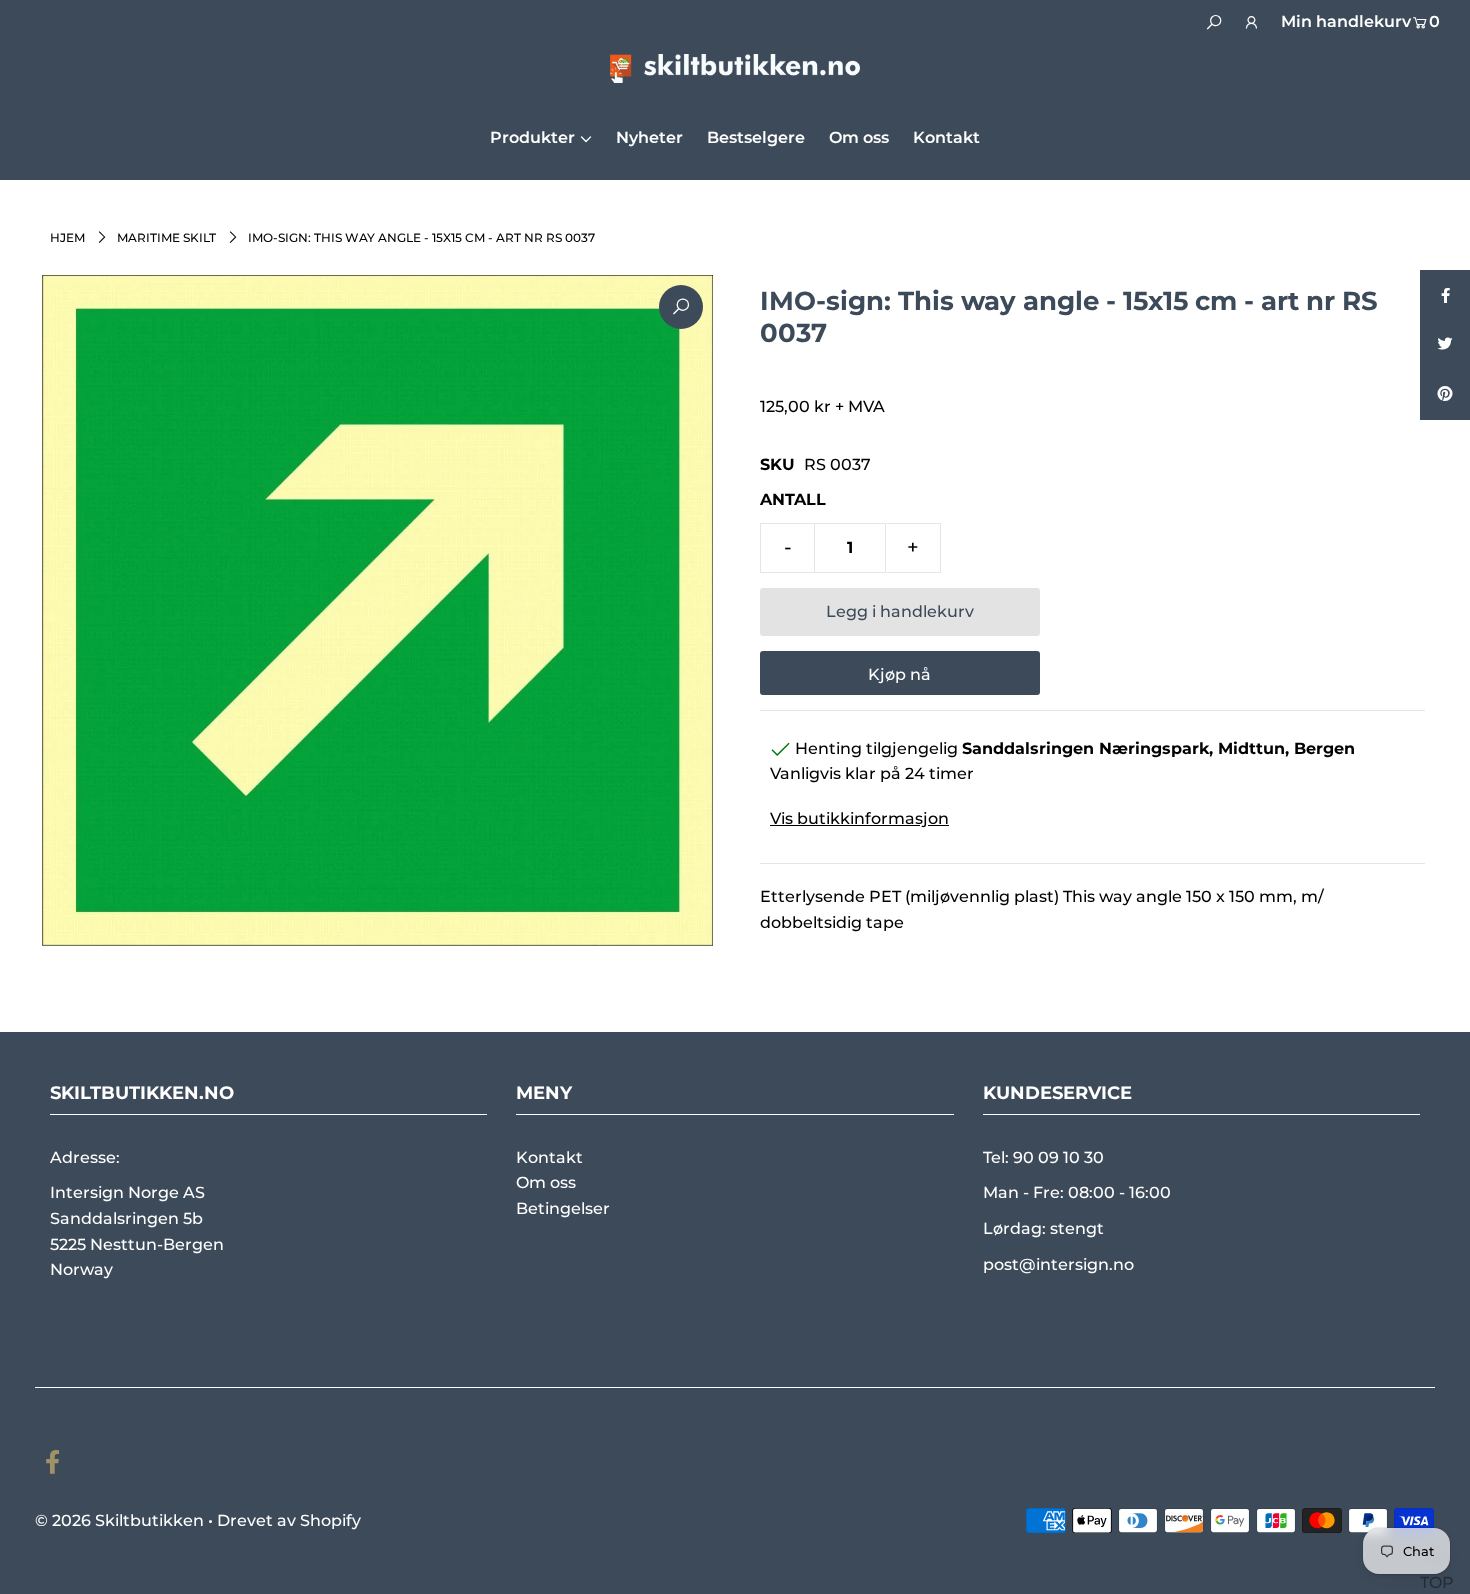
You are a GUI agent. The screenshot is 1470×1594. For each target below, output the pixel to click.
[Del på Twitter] (1445, 345)
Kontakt (549, 1157)
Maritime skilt (166, 237)
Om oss (546, 1182)
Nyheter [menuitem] (649, 137)
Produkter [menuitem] (532, 137)
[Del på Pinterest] (1445, 395)
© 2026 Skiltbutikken (119, 1520)
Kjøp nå (899, 674)
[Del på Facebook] (1445, 295)
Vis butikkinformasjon (859, 818)
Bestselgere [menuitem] (756, 137)
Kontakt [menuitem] (946, 137)
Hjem (67, 237)
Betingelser (563, 1208)
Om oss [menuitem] (859, 137)
